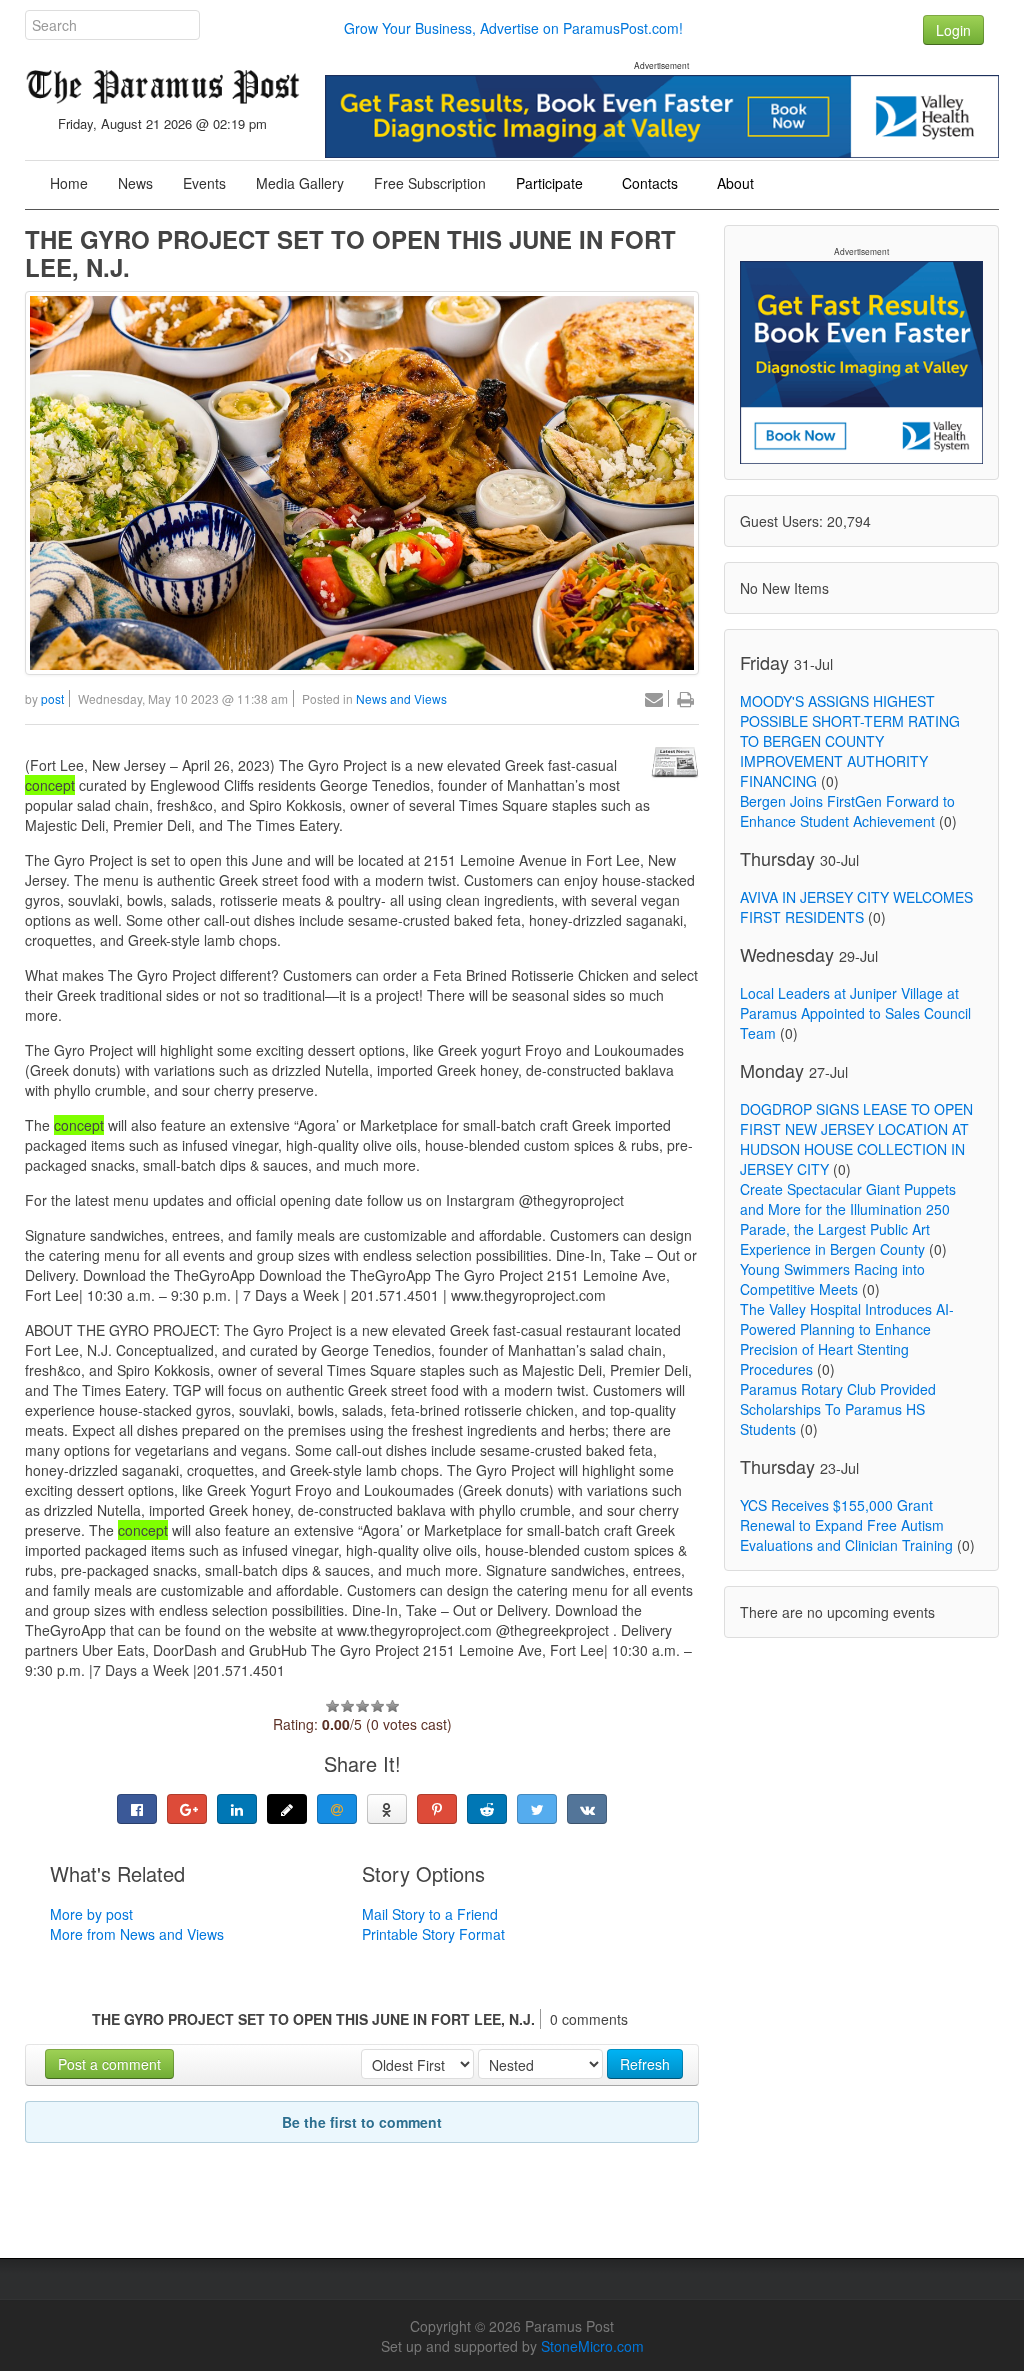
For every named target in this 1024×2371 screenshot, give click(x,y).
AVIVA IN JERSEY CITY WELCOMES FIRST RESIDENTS (856, 907)
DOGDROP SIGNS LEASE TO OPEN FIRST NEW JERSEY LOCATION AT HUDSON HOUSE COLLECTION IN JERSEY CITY (856, 1139)
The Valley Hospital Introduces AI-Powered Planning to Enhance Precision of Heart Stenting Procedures (847, 1339)
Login (953, 30)
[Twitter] (537, 1809)
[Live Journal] (287, 1809)
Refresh (645, 2064)
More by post (91, 1914)
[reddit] (487, 1809)
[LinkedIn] (237, 1809)
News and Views (401, 698)
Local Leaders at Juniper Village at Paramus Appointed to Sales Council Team (855, 1013)
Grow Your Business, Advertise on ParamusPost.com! (513, 28)
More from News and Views (137, 1934)
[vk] (587, 1809)
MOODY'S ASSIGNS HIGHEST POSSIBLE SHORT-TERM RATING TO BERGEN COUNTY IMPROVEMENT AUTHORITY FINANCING (850, 741)
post (52, 698)
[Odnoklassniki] (387, 1809)
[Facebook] (137, 1809)
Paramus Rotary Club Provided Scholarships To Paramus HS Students (838, 1409)
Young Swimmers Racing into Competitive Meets (832, 1279)
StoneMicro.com (592, 2346)
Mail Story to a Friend (430, 1914)
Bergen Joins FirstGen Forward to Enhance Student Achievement (847, 811)
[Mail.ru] (337, 1809)
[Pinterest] (437, 1809)
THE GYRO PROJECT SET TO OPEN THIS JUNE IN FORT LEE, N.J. (350, 253)
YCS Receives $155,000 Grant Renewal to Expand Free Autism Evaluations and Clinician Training (846, 1525)
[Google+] (187, 1809)
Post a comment (109, 2064)
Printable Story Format (433, 1934)
